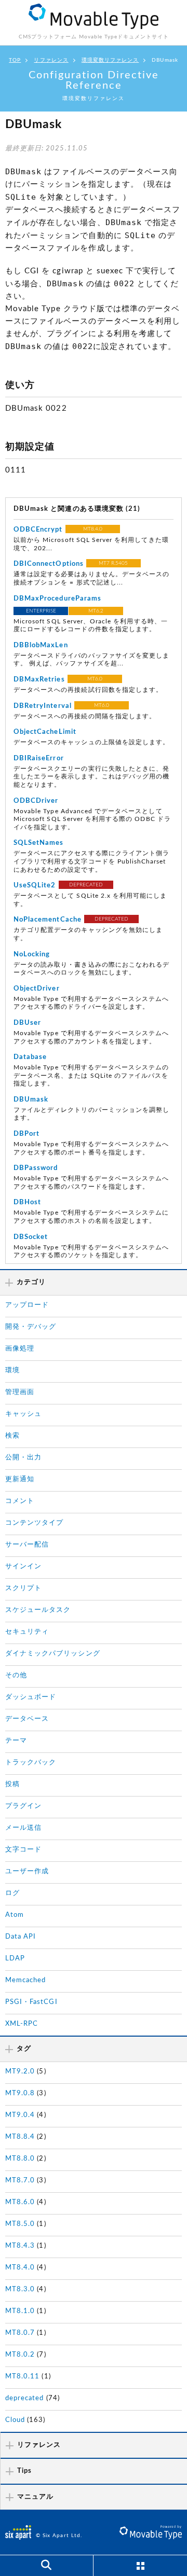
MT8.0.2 (20, 2355)
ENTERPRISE (41, 611)
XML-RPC (22, 2024)
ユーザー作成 (27, 1871)
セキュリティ (27, 1632)
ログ (12, 1893)
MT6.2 (96, 611)
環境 (12, 1370)
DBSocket (31, 1237)
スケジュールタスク (38, 1610)
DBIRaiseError (39, 758)
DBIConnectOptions (49, 564)
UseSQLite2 (35, 886)
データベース (27, 1719)
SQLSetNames (39, 843)
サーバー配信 (27, 1545)
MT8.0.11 (22, 2377)
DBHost (27, 1202)
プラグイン (23, 1806)
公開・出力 (23, 1458)
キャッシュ (23, 1414)
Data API (21, 1937)
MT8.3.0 (20, 2289)
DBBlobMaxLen (41, 645)
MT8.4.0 (93, 529)
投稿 (12, 1784)
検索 (12, 1436)
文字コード (23, 1850)
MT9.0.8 (20, 2093)
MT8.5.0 (20, 2224)
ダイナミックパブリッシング (53, 1654)
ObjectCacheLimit (45, 732)
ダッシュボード (31, 1697)
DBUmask (31, 1100)
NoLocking (32, 955)
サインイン (23, 1567)
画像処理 (20, 1349)
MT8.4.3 (20, 2246)
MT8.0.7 (20, 2333)
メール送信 (23, 1828)
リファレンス (51, 60)
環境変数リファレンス (110, 60)
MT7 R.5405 (113, 563)
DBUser (27, 1023)
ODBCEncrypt (38, 530)
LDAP (15, 1959)
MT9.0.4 (20, 2115)
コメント (20, 1501)
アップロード (27, 1305)
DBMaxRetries (39, 680)
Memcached (25, 1980)
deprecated (25, 2398)
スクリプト (23, 1588)
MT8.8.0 (20, 2159)
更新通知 (20, 1479)
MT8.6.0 (20, 2202)
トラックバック (31, 1763)
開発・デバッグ (31, 1327)
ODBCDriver (36, 801)
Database (30, 1057)
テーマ (16, 1741)
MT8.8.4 (20, 2137)
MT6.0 (95, 679)
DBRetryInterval (43, 706)
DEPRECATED (86, 885)
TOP (15, 60)
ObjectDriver (37, 989)
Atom (15, 1915)
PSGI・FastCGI (31, 2002)
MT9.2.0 (20, 2072)
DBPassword (36, 1168)
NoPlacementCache (48, 920)
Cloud (15, 2420)
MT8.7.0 (20, 2181)
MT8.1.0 (20, 2311)
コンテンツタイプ (34, 1523)
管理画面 (20, 1392)
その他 (16, 1675)
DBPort (26, 1134)
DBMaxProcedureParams (57, 599)
